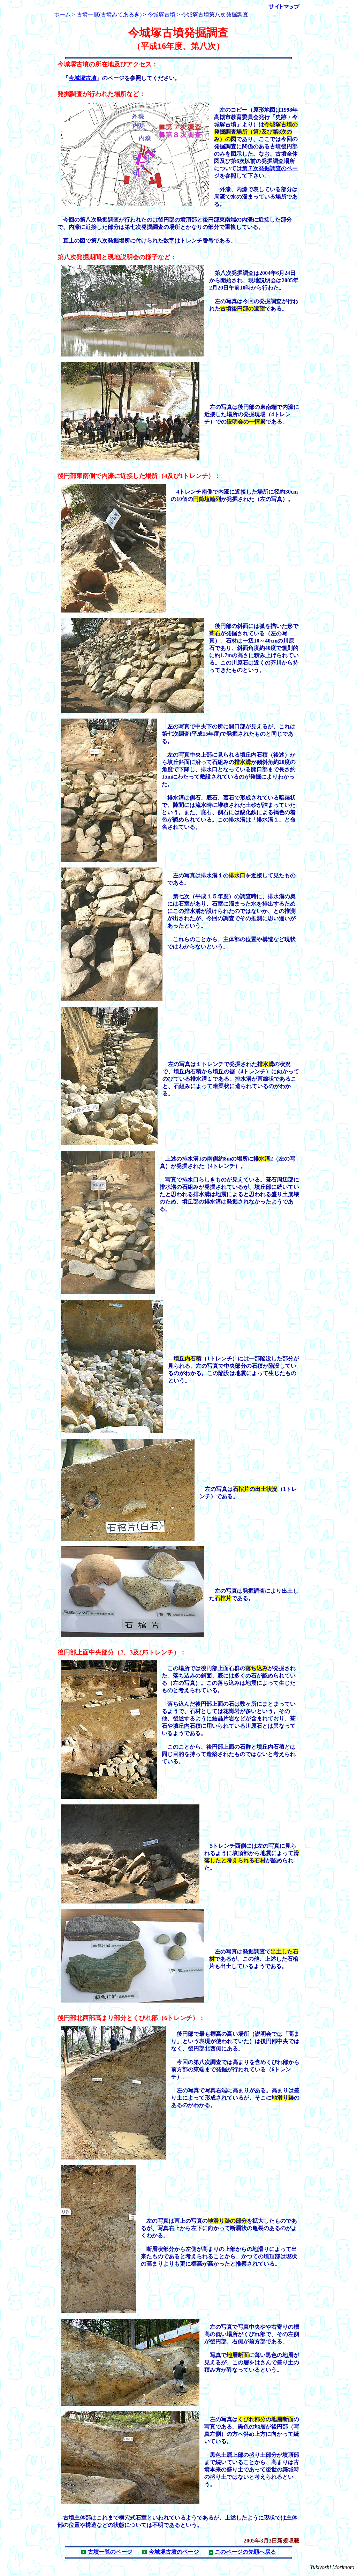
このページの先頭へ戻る (245, 2552)
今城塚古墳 (161, 14)
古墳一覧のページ (110, 2552)
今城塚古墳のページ (174, 2552)
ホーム (62, 14)
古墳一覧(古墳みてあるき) (109, 14)
